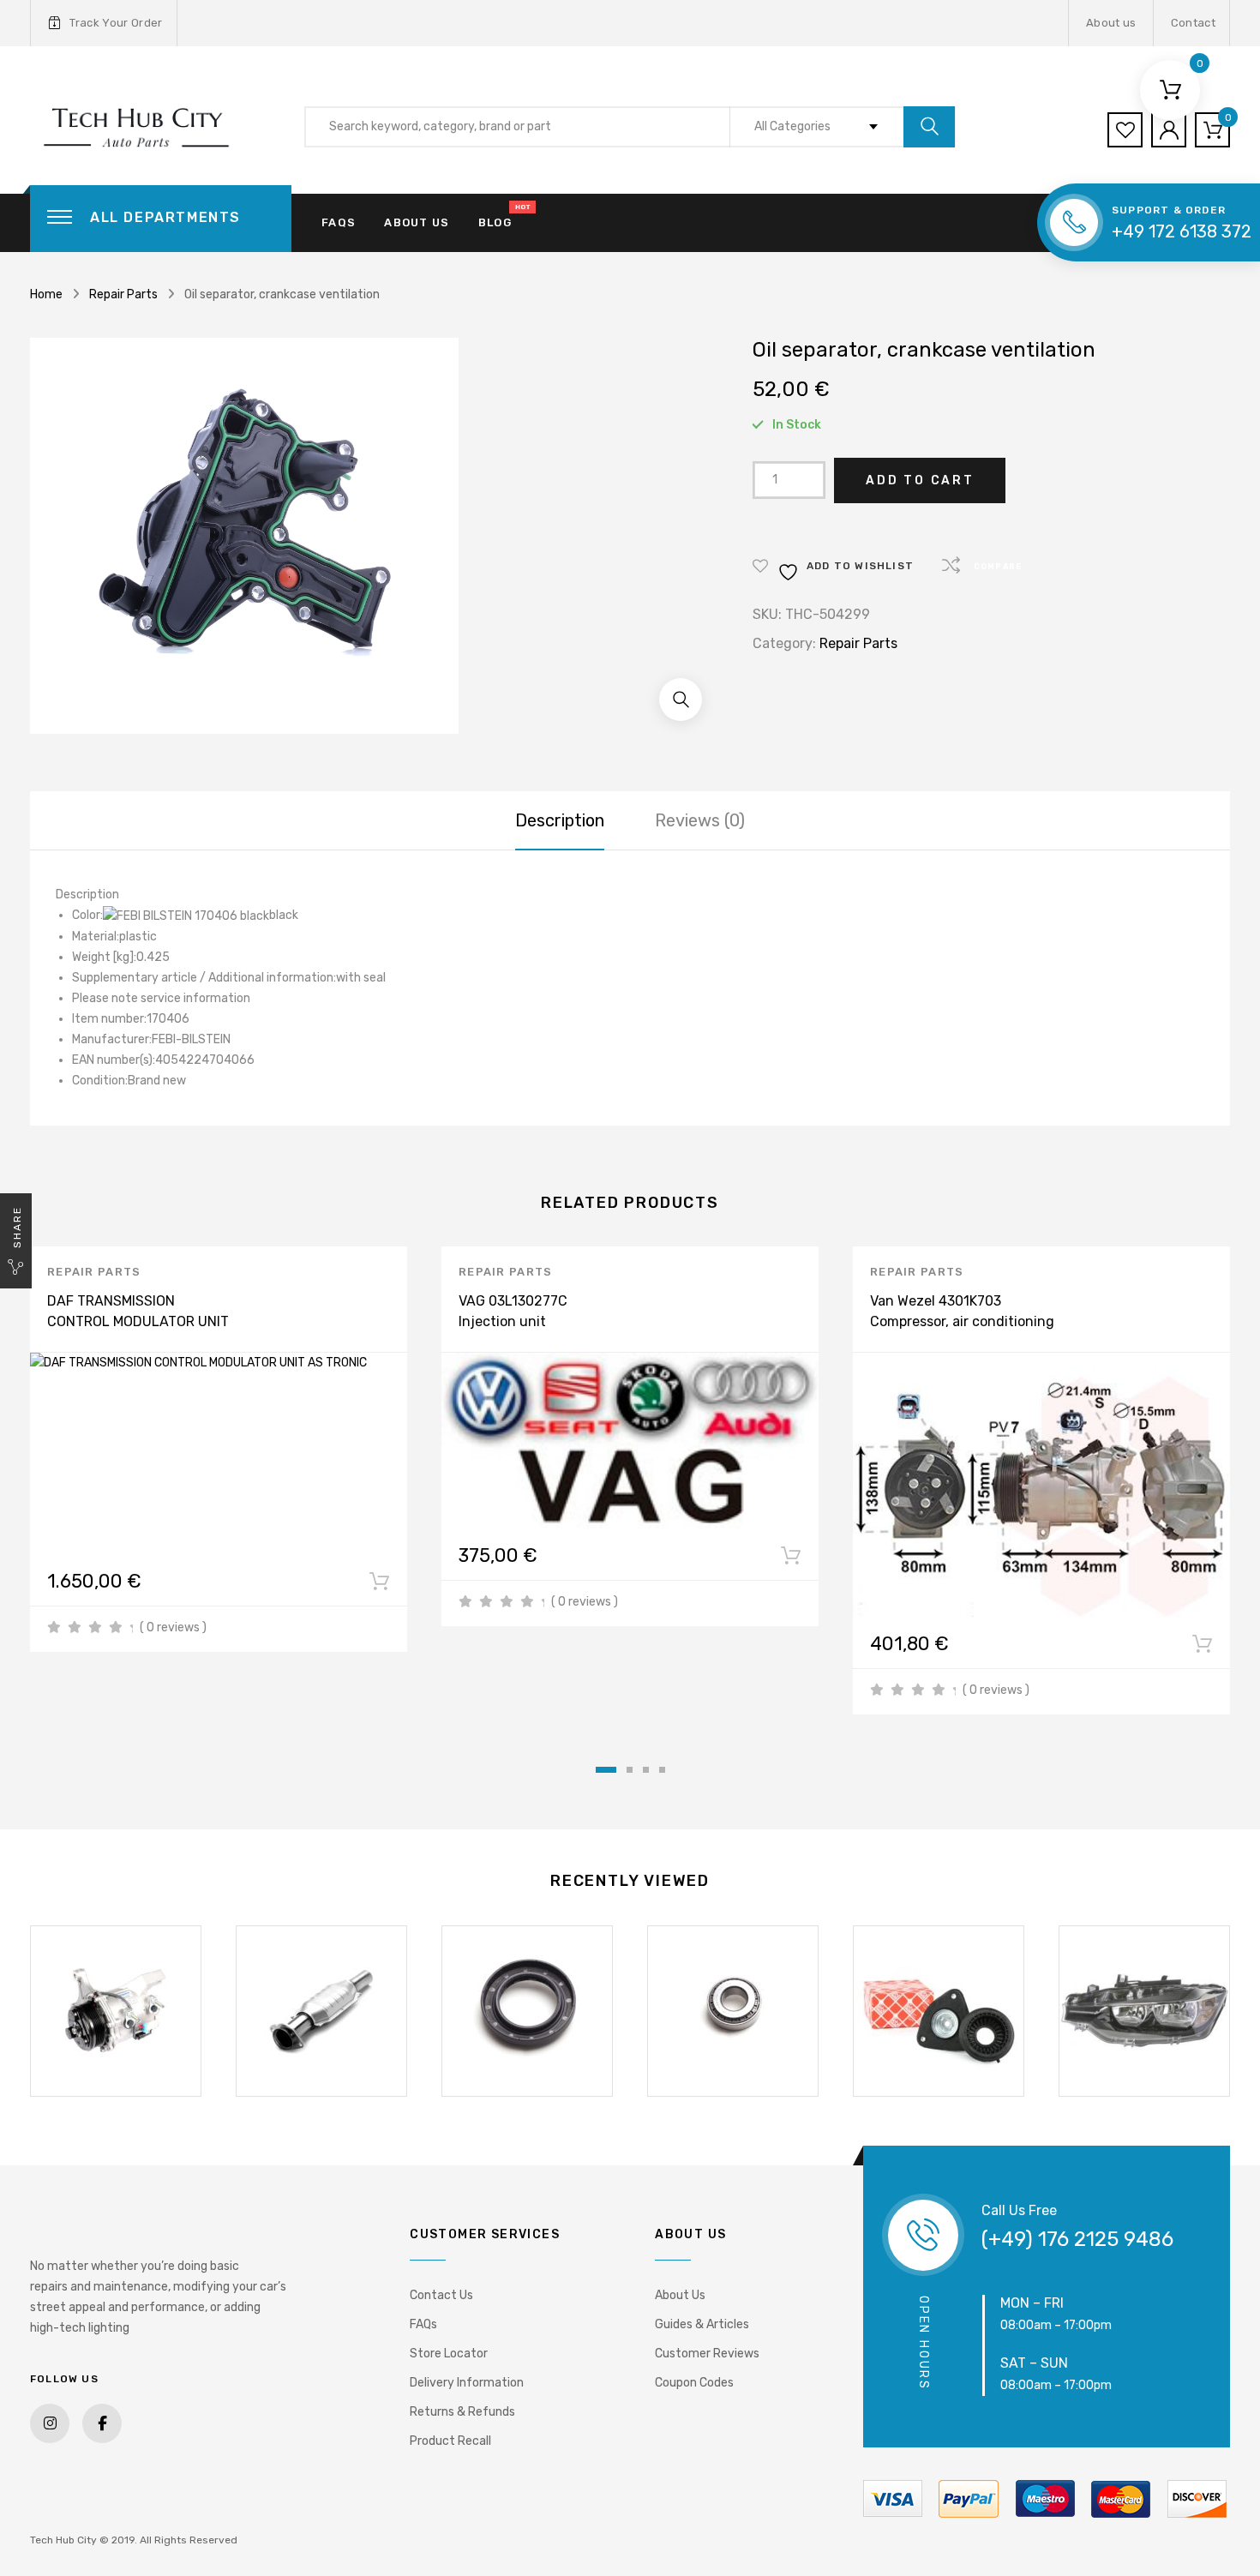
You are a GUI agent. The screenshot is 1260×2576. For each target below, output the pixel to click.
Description (560, 820)
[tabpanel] (219, 1449)
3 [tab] (646, 1770)
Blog (495, 222)
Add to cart (920, 480)
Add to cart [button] (379, 1585)
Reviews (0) (700, 820)
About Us (680, 2295)
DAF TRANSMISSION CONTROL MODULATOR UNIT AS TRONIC (138, 1321)
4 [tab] (662, 1770)
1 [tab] (606, 1770)
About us (1111, 23)
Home (46, 294)
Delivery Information (467, 2383)
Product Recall (450, 2441)
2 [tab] (630, 1770)
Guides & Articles (702, 2324)
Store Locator (449, 2354)
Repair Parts (123, 294)
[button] (681, 700)
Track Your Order (116, 23)
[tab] (560, 820)
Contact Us (441, 2295)
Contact (1193, 23)
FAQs (339, 222)
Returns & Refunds (462, 2412)
